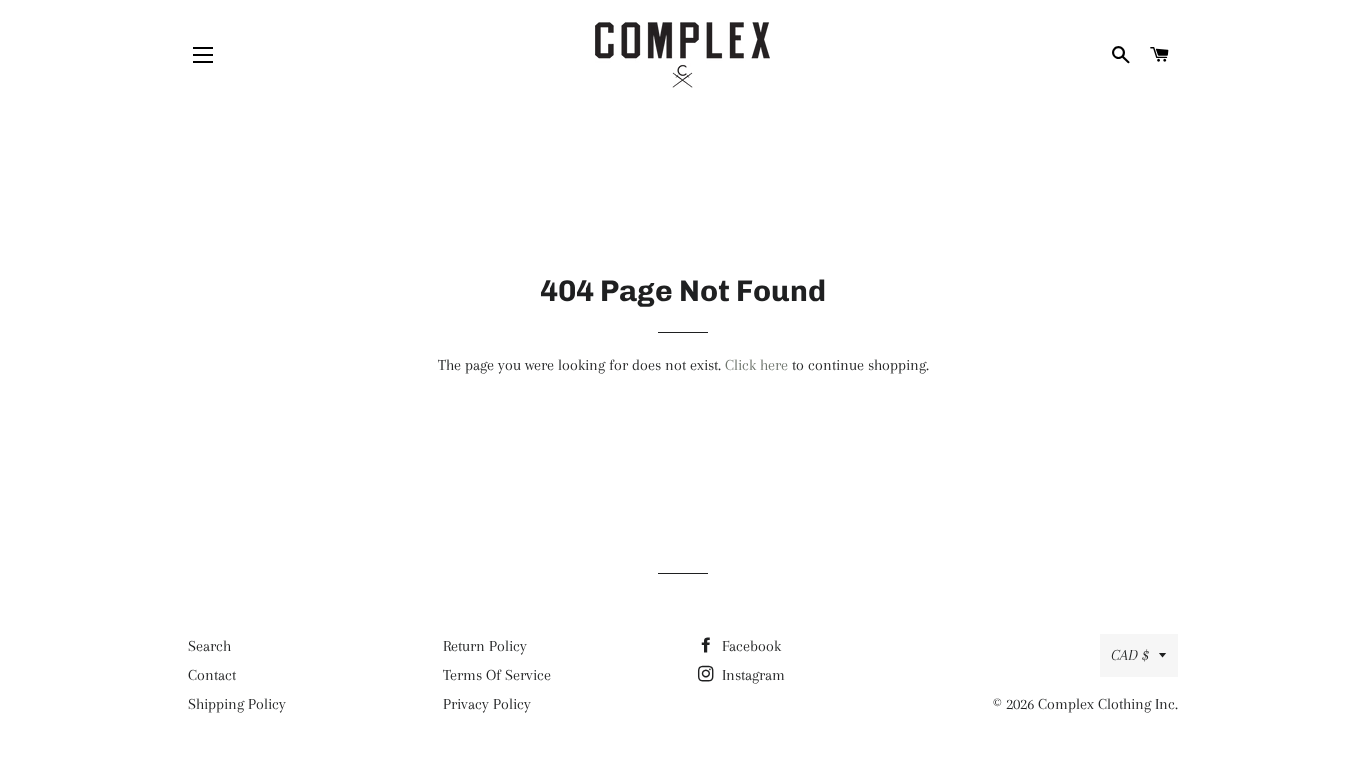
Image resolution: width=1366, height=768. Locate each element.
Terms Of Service (497, 675)
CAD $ (1130, 655)
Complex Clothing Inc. (1108, 704)
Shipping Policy (237, 704)
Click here (756, 365)
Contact (212, 675)
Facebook (749, 646)
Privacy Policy (487, 704)
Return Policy (485, 646)
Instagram (751, 675)
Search (209, 646)
